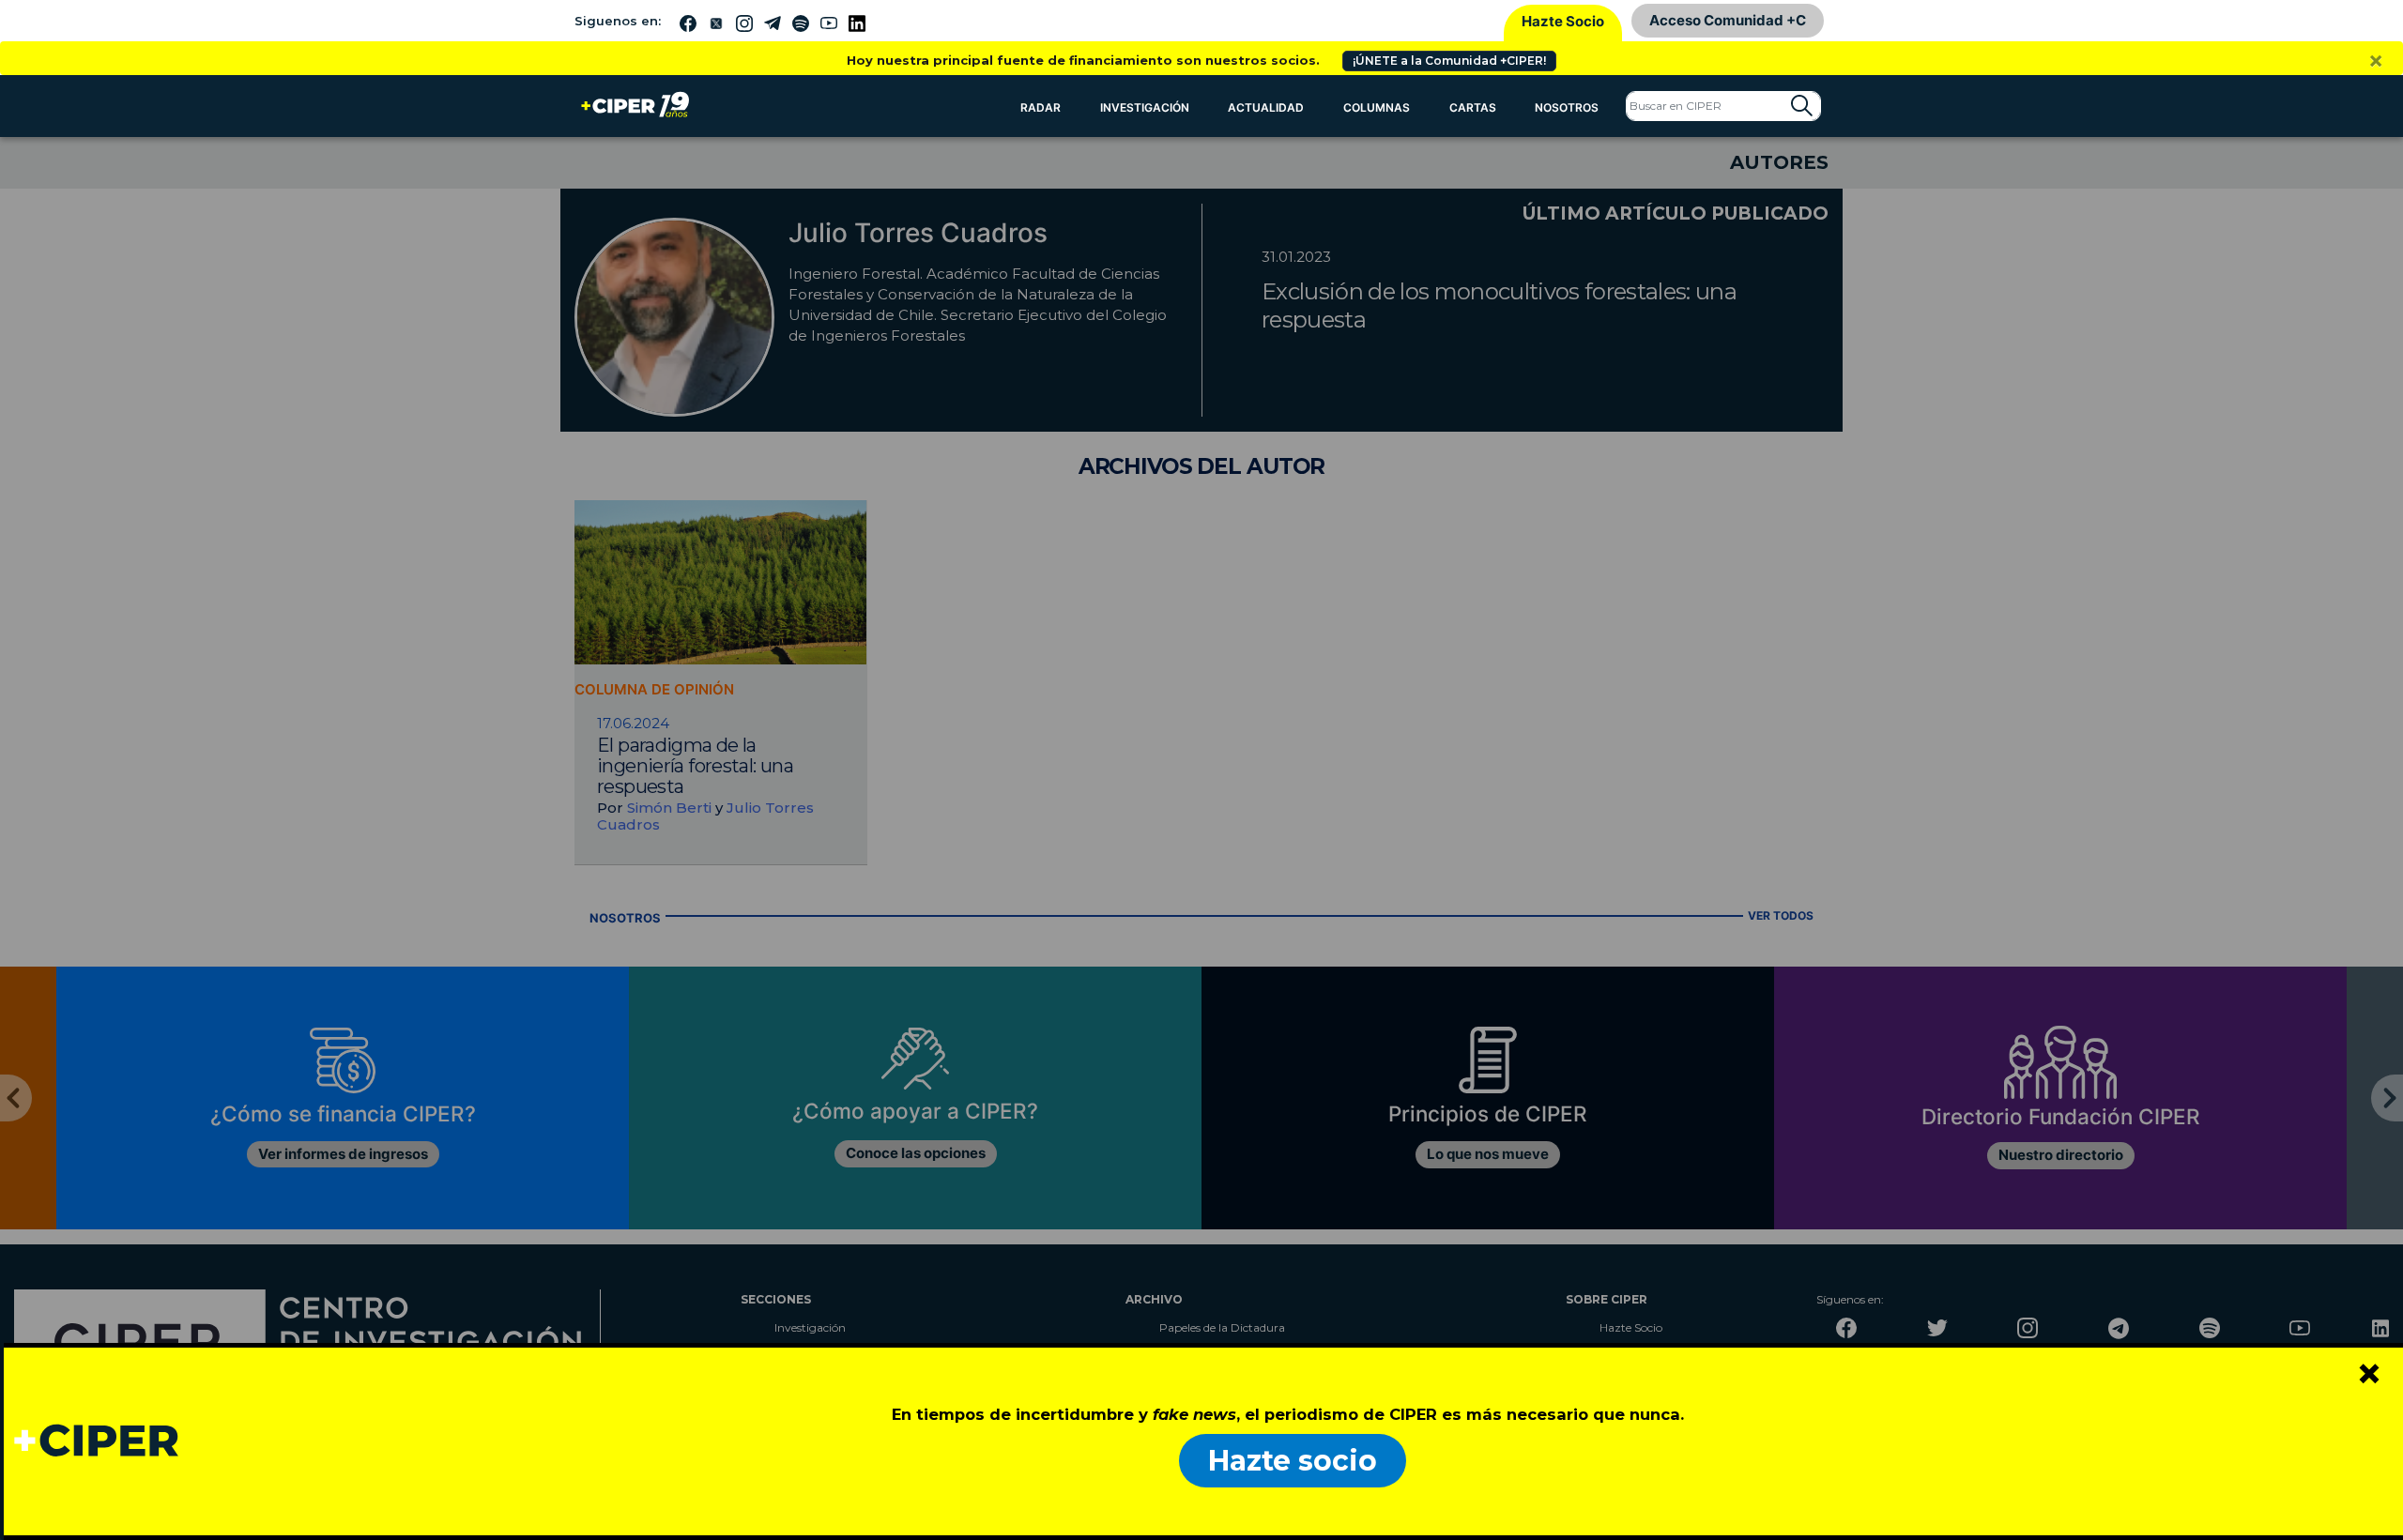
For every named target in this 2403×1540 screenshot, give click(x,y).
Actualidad (1266, 107)
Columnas (1377, 107)
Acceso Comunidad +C (1728, 20)
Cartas (1473, 107)
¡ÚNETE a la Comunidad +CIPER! (1449, 61)
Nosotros (1567, 107)
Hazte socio (1293, 1461)
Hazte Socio (1563, 21)
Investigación (1145, 107)
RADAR (1041, 107)
